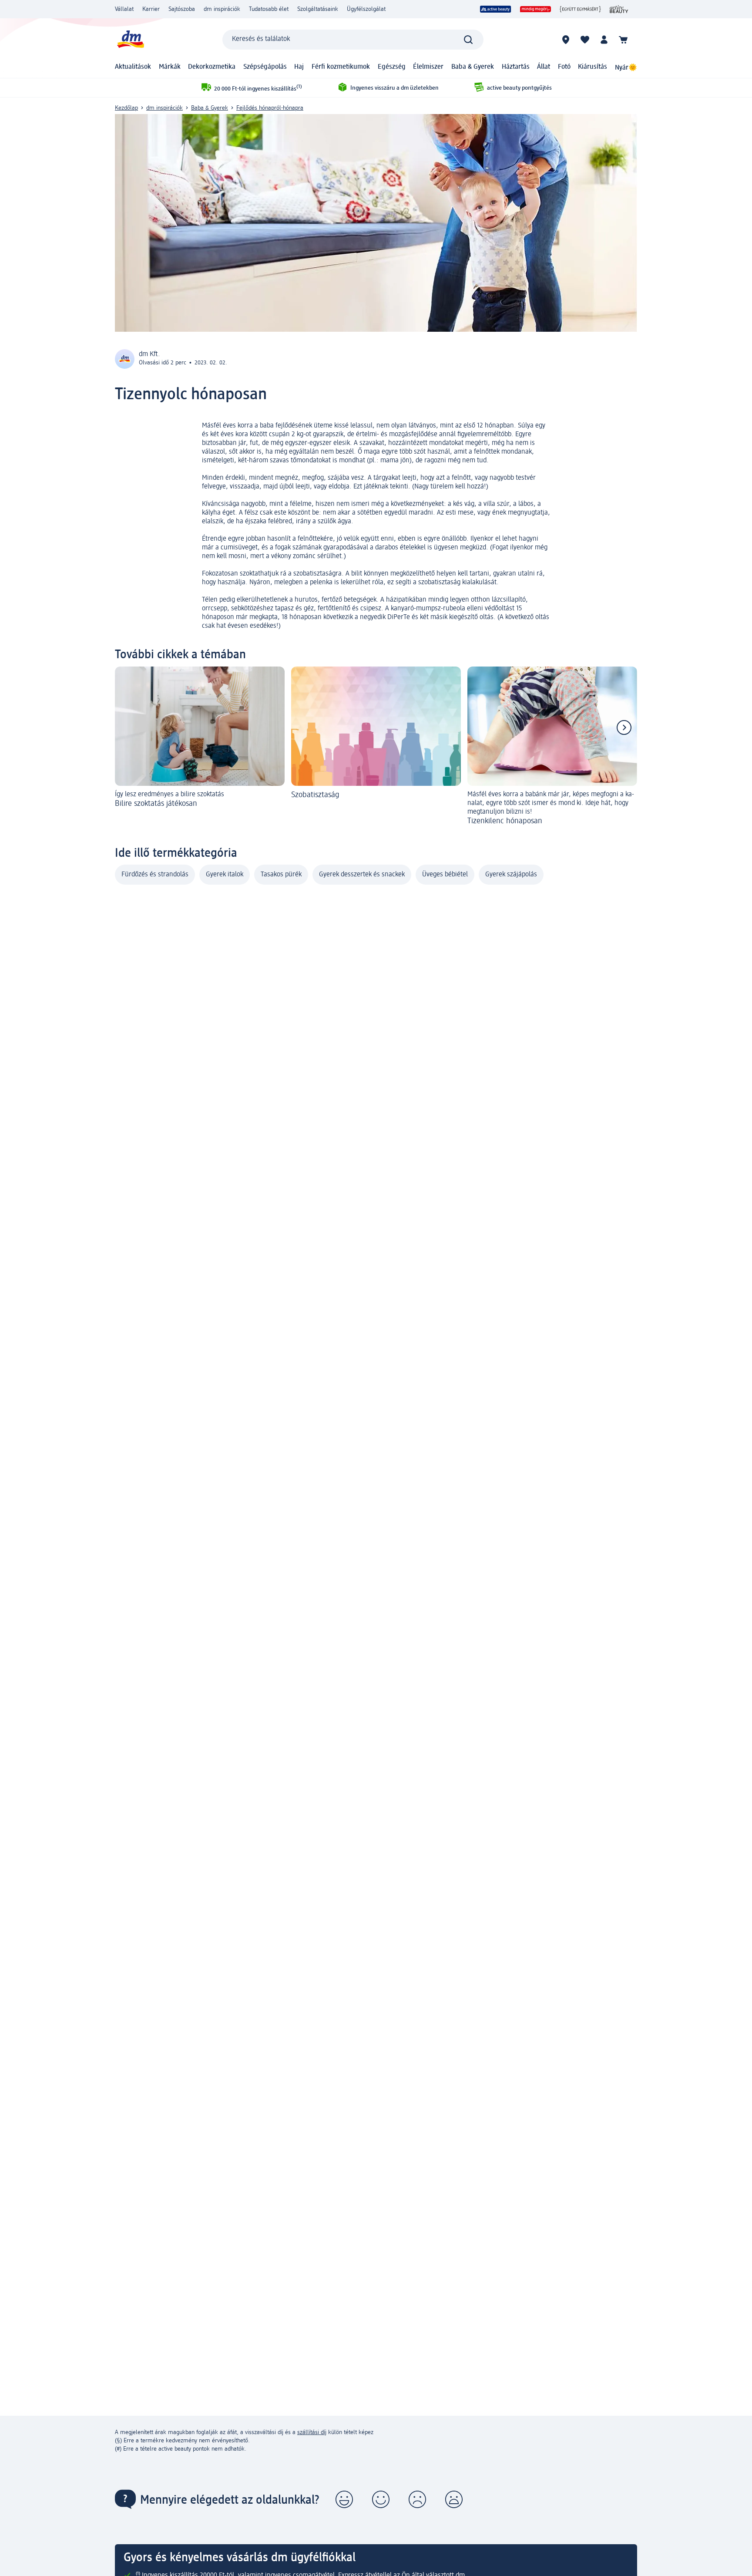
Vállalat (124, 9)
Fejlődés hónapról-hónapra (270, 108)
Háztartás (516, 67)
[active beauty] (496, 9)
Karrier (151, 9)
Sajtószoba (182, 9)
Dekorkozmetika (212, 67)
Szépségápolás (265, 67)
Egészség (392, 67)
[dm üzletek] (566, 40)
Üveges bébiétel (445, 875)
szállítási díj (312, 2432)
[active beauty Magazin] (619, 9)
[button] (344, 2499)
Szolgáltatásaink (318, 9)
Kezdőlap (126, 108)
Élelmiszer (428, 67)
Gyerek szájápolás (511, 875)
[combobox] (353, 40)
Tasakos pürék (281, 875)
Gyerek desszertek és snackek (362, 875)
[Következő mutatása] (624, 727)
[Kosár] (623, 40)
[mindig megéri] (535, 9)
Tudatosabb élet (269, 9)
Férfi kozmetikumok (341, 67)
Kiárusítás (593, 67)
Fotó (564, 67)
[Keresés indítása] (468, 40)
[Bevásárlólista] (585, 40)
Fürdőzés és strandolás (155, 875)
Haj (299, 67)
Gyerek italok (225, 875)
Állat (544, 67)
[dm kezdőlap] (130, 39)
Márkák (170, 67)
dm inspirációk (222, 9)
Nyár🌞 (626, 68)
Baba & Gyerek (473, 67)
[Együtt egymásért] (580, 9)
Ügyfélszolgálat (366, 9)
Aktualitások (133, 67)
